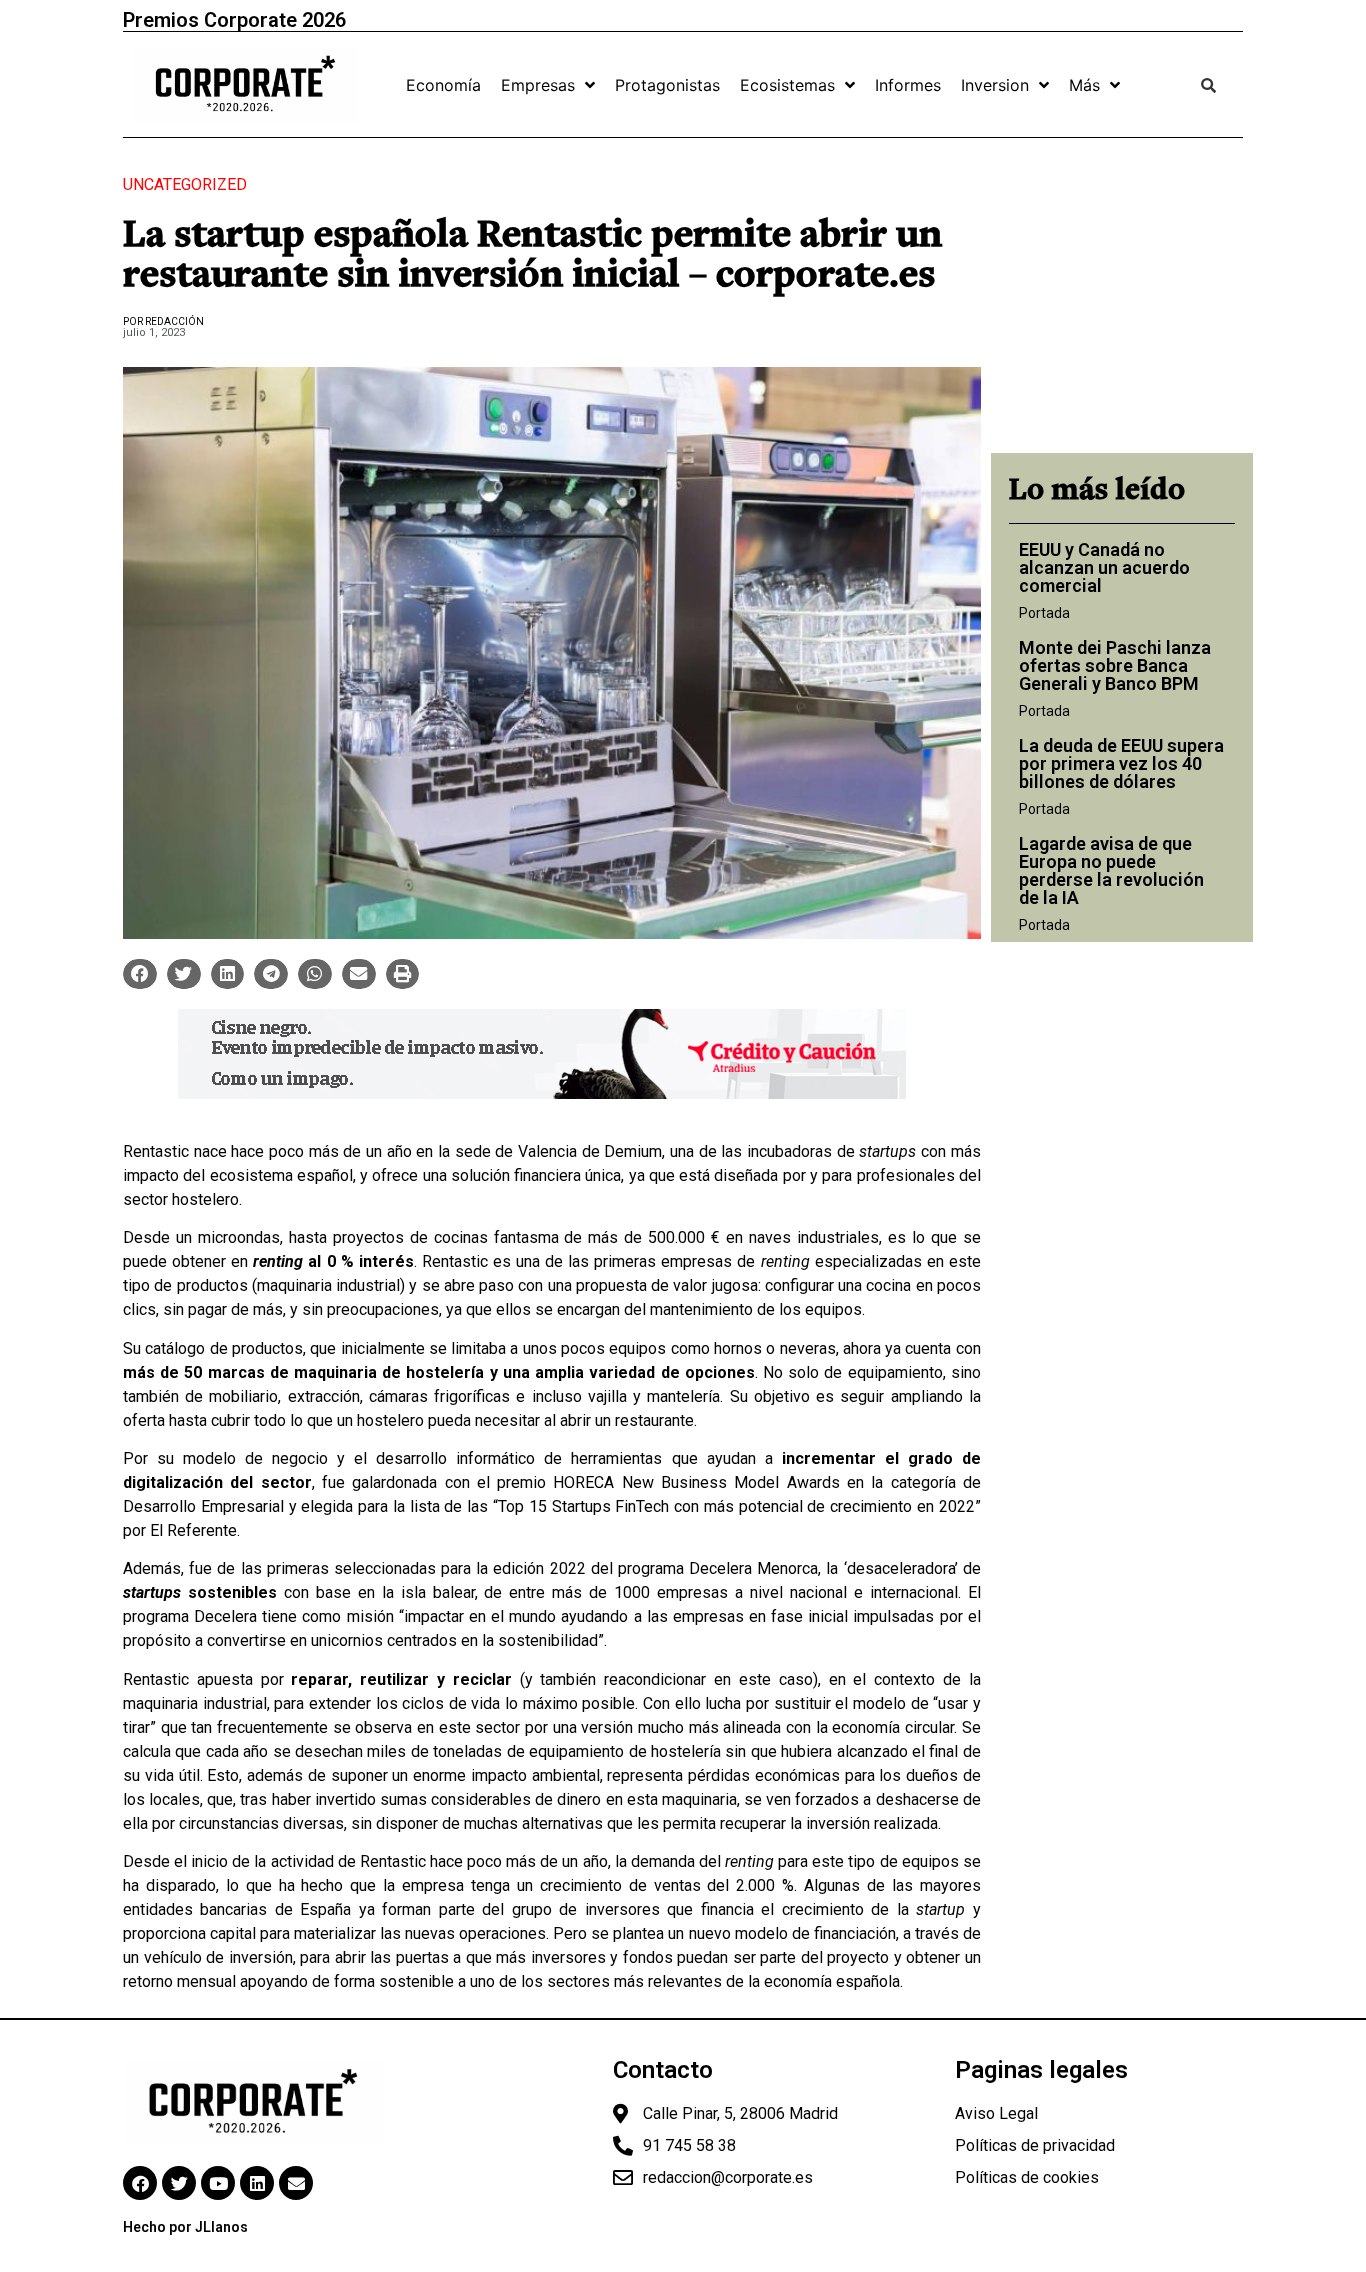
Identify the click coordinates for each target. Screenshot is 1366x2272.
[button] (140, 974)
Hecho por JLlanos (185, 2227)
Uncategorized (185, 184)
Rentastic (156, 1151)
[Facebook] (140, 2183)
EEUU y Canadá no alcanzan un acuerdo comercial (1104, 567)
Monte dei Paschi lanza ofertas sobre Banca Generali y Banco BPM (1115, 665)
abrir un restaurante (627, 1420)
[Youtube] (218, 2183)
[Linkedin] (257, 2183)
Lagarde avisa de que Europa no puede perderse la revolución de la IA (1111, 870)
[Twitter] (179, 2183)
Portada (1044, 613)
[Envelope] (296, 2183)
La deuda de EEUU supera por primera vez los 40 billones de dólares (1121, 763)
